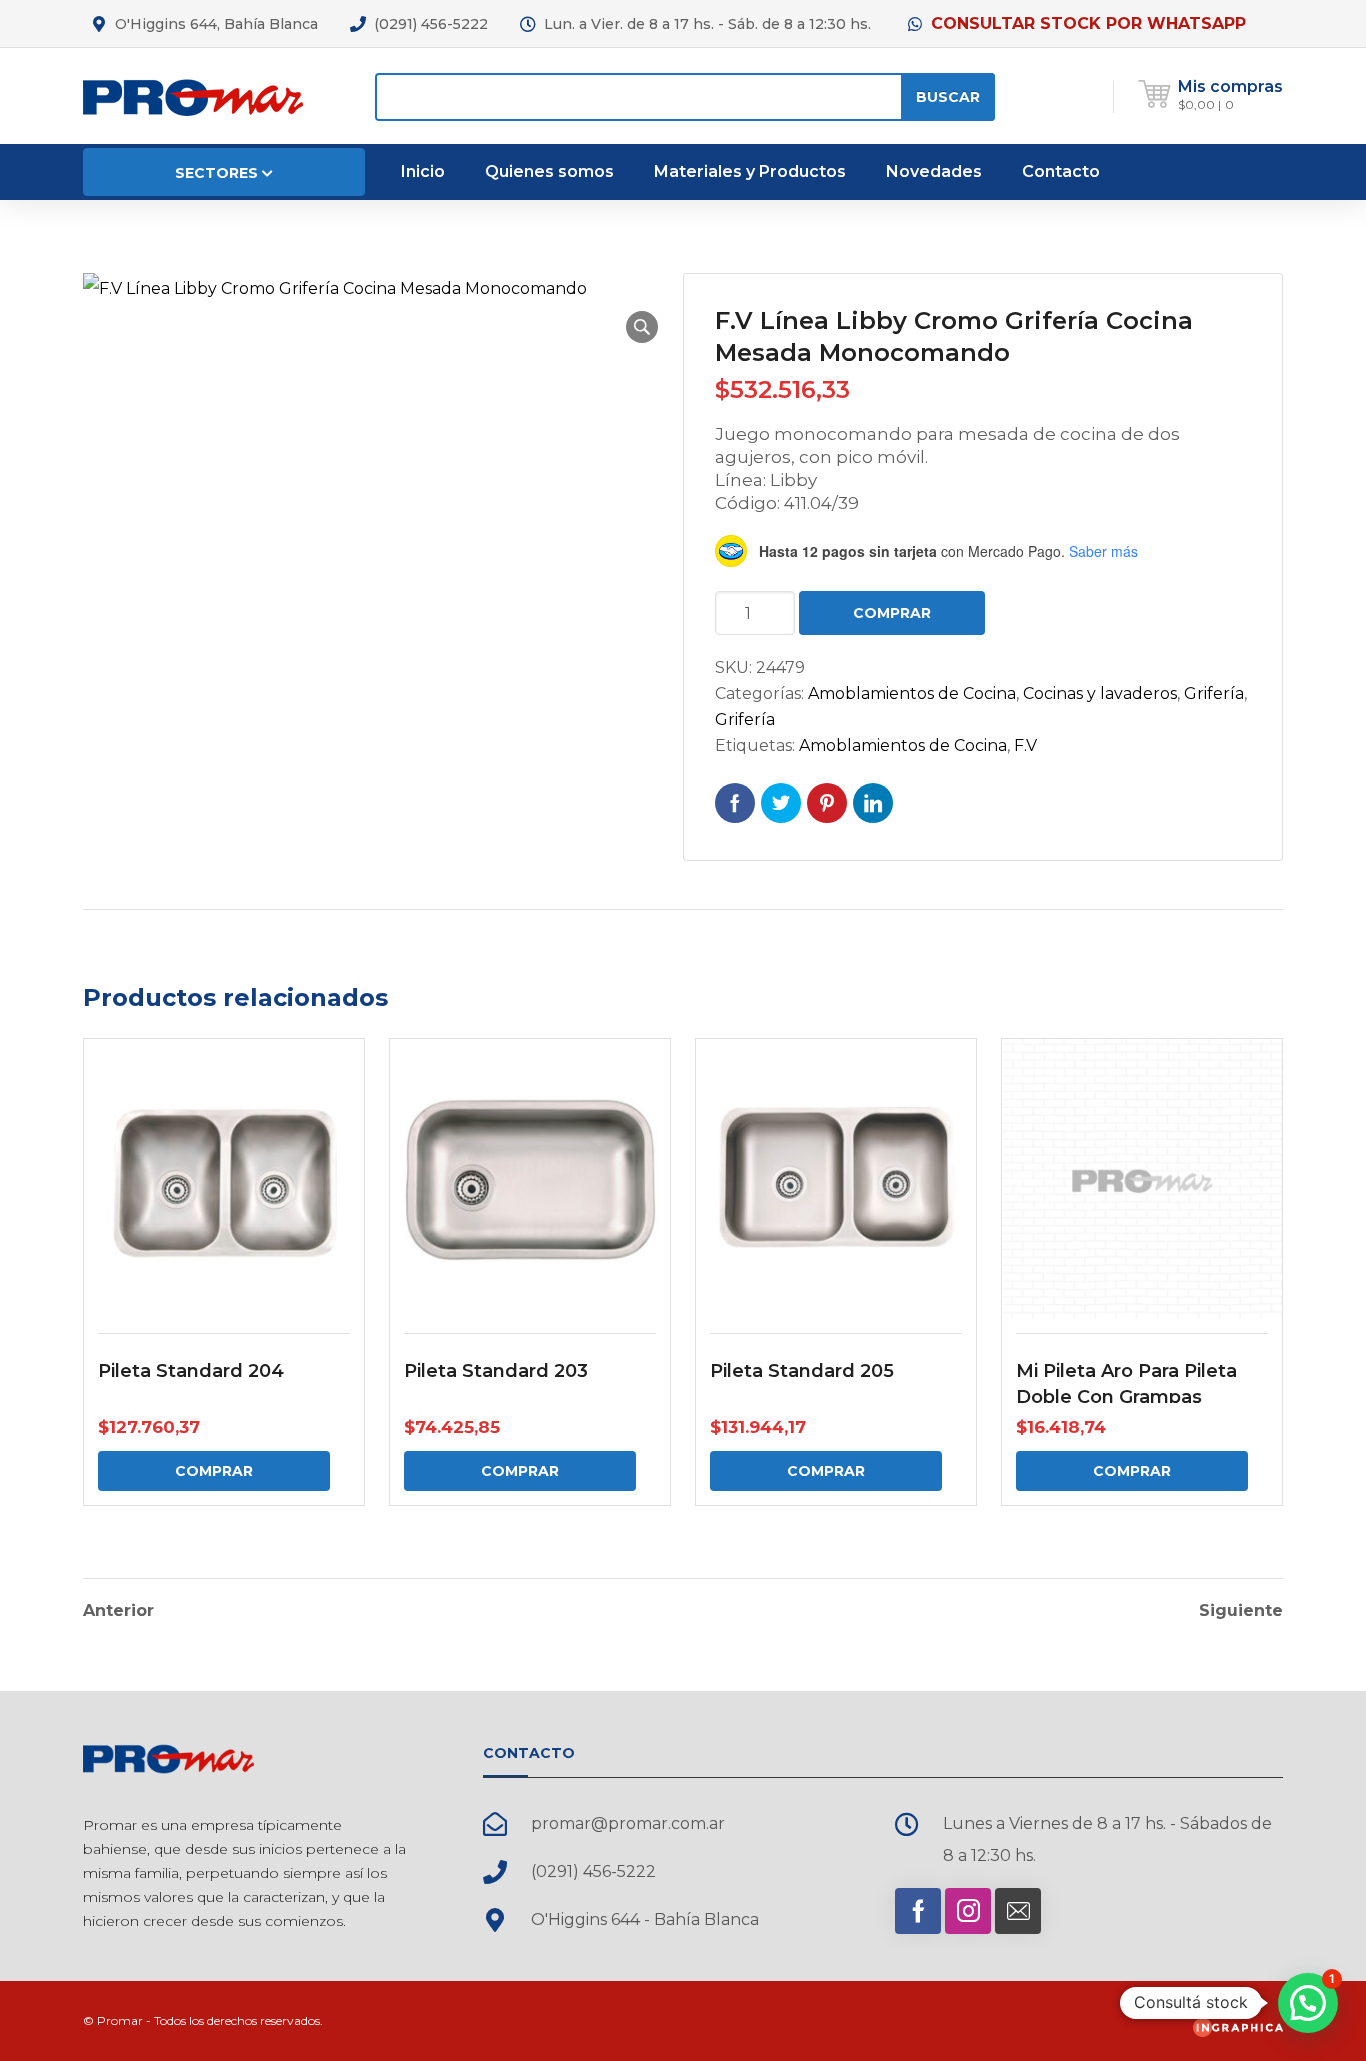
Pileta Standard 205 (802, 1371)
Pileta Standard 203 (496, 1371)
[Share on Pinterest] (827, 803)
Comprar (892, 613)
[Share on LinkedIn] (873, 803)
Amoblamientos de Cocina (912, 693)
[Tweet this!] (781, 803)
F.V (1025, 745)
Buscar (948, 97)
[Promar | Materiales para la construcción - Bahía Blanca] (193, 95)
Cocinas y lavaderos (1100, 693)
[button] (642, 327)
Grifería (1214, 693)
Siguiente (1241, 1611)
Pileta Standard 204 (191, 1371)
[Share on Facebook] (735, 803)
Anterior (118, 1611)
